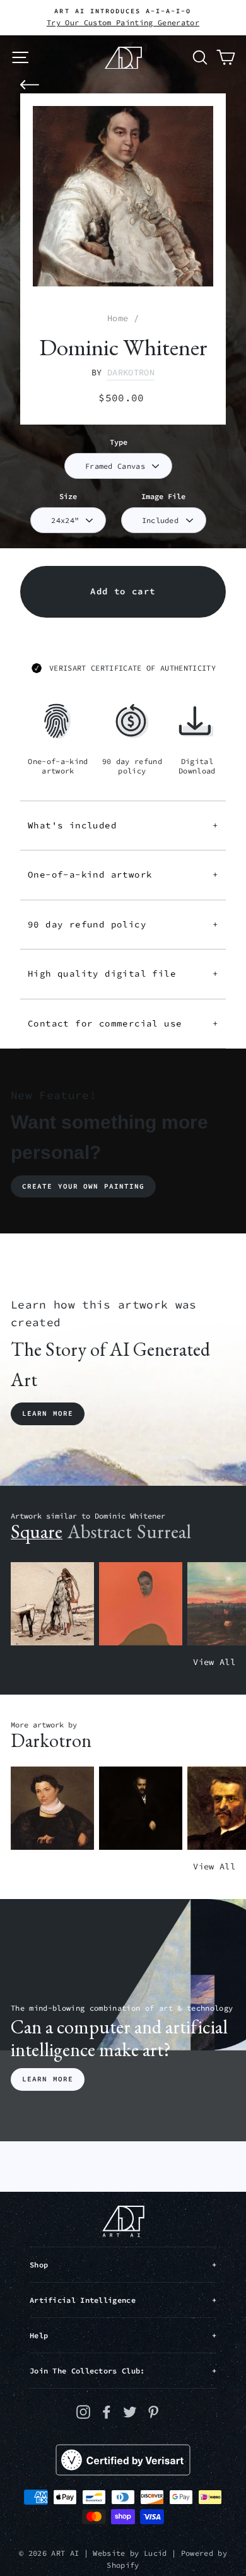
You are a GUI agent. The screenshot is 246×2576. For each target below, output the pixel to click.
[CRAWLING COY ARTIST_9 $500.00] (52, 1808)
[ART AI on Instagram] (83, 2412)
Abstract (100, 1532)
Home (118, 318)
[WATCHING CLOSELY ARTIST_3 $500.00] (141, 1604)
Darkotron (131, 373)
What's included (123, 825)
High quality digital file (123, 973)
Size (68, 496)
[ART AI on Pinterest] (153, 2412)
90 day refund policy (123, 924)
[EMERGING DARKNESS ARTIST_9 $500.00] (141, 1808)
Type (119, 442)
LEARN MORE (48, 2079)
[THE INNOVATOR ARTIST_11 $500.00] (52, 1604)
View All (214, 1662)
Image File (163, 496)
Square (37, 1532)
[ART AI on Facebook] (107, 2412)
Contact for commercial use (123, 1023)
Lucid (155, 2553)
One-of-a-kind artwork (123, 874)
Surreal (164, 1532)
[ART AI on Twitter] (130, 2412)
